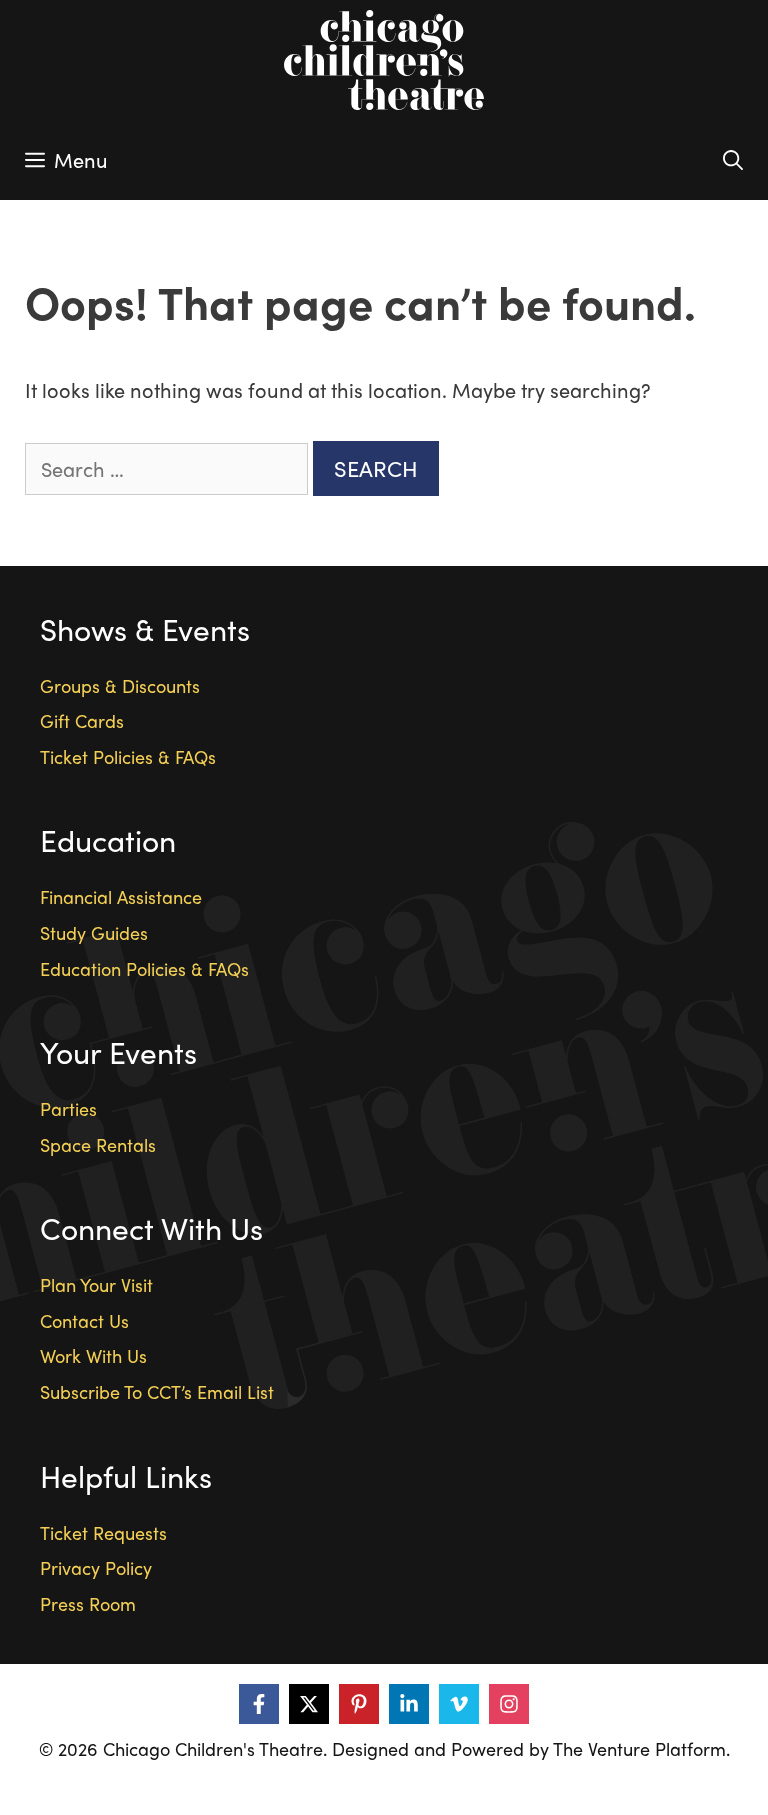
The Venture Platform (639, 1748)
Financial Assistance (121, 896)
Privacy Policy (96, 1567)
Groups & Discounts (120, 685)
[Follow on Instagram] (509, 1704)
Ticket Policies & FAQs (128, 756)
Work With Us (93, 1355)
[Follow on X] (309, 1704)
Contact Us (84, 1320)
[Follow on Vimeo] (459, 1704)
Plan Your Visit (96, 1284)
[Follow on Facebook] (259, 1704)
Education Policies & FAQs (144, 968)
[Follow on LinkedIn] (409, 1704)
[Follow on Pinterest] (359, 1704)
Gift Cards (82, 720)
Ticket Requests (103, 1532)
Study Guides (94, 932)
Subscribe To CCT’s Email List (157, 1391)
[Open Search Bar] (733, 160)
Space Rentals (98, 1144)
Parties (68, 1108)
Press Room (88, 1603)
